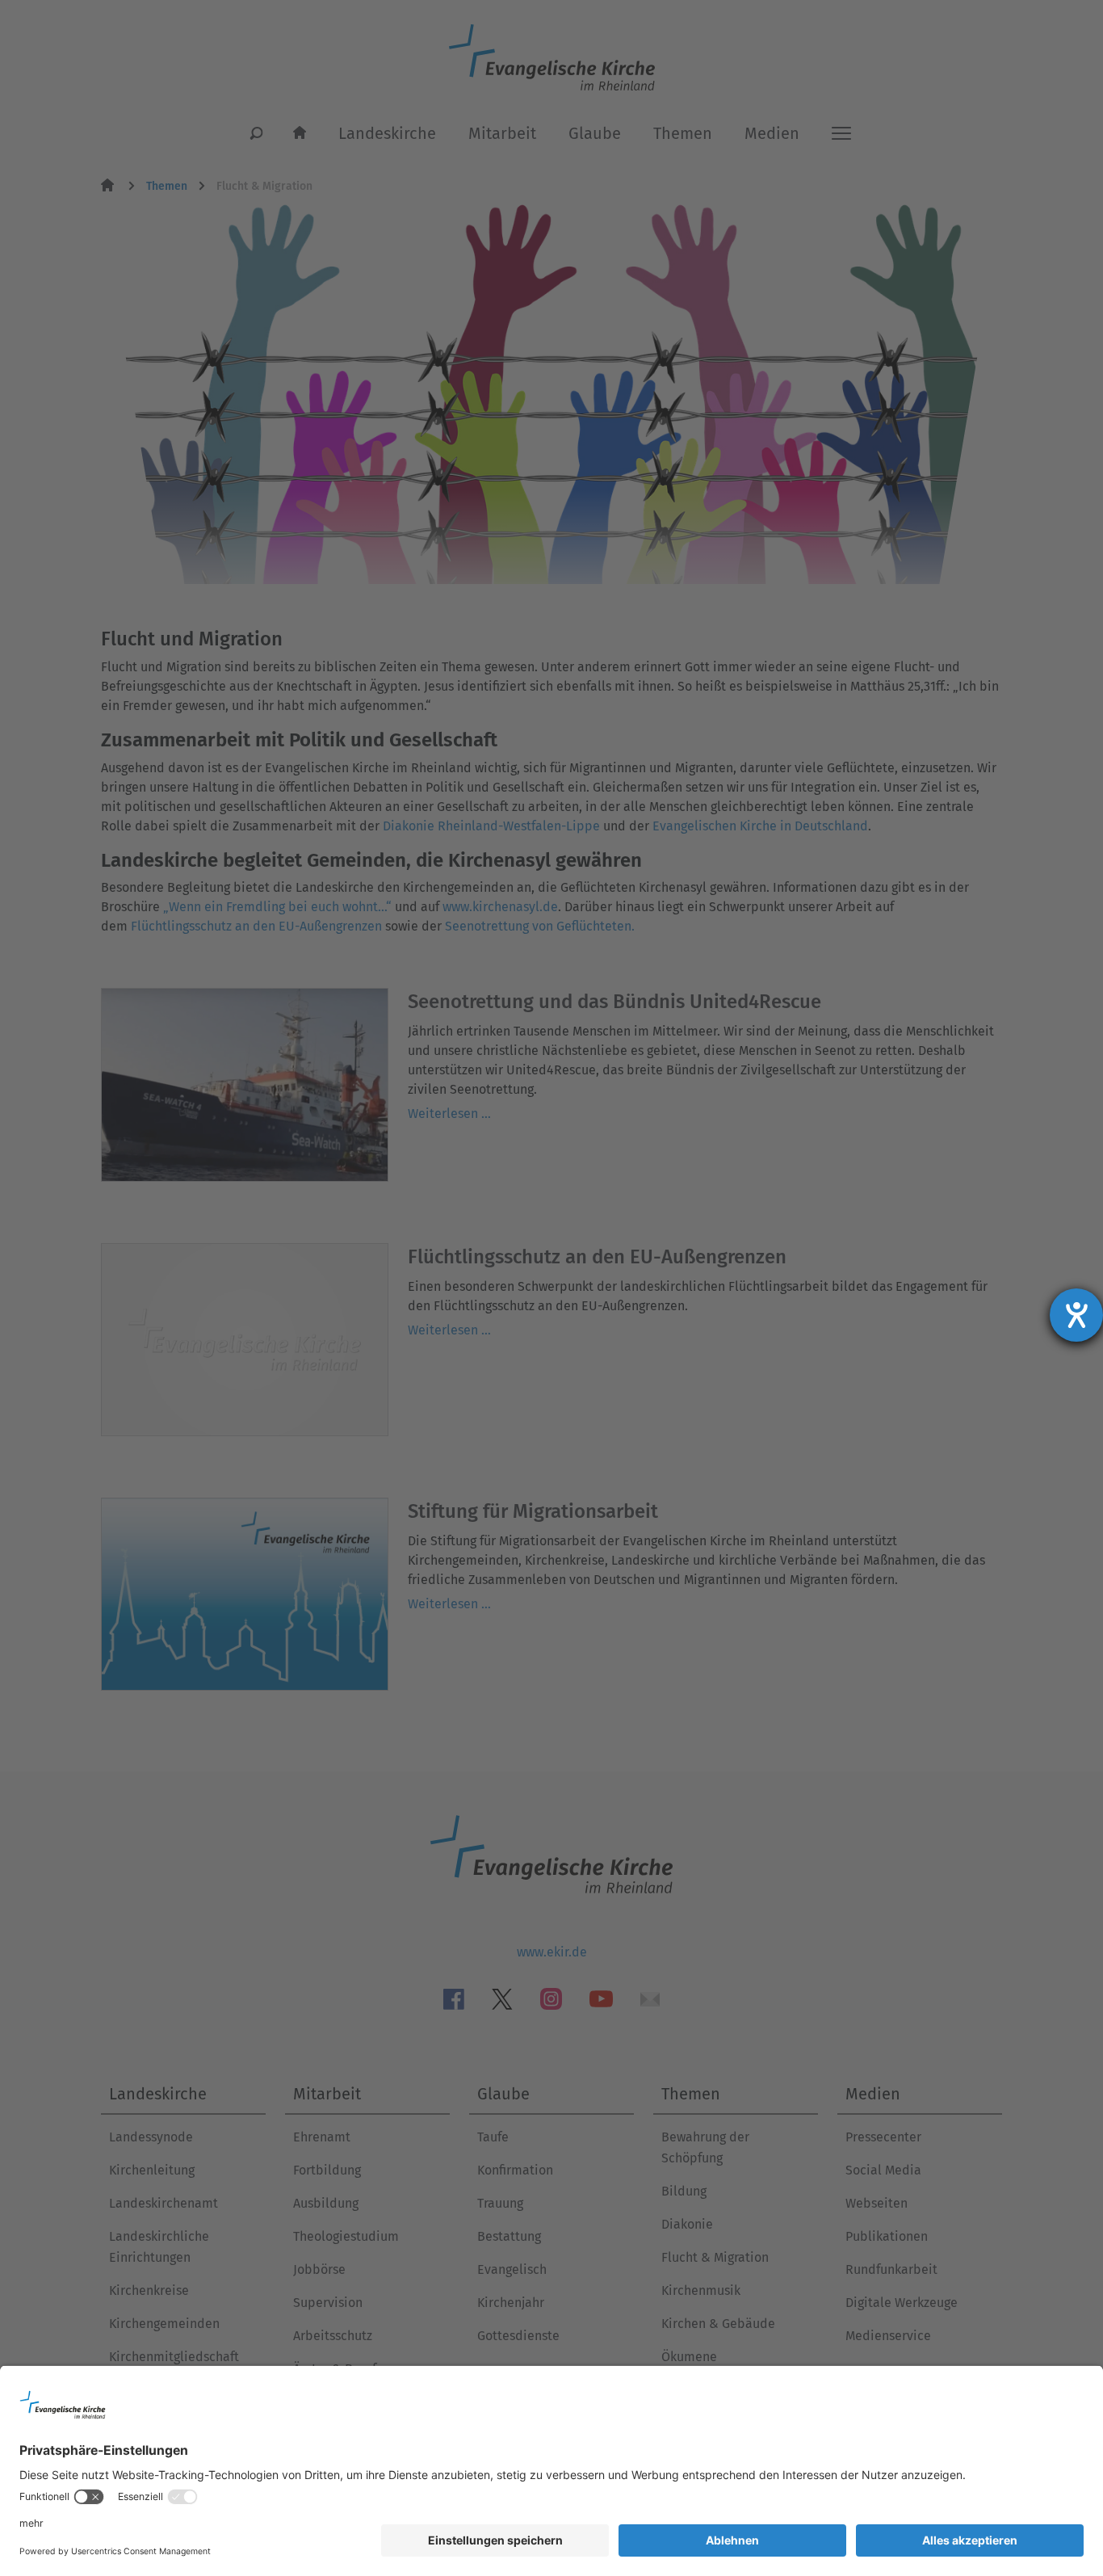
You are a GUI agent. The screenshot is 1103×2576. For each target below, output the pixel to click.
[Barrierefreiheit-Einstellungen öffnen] (1076, 1315)
